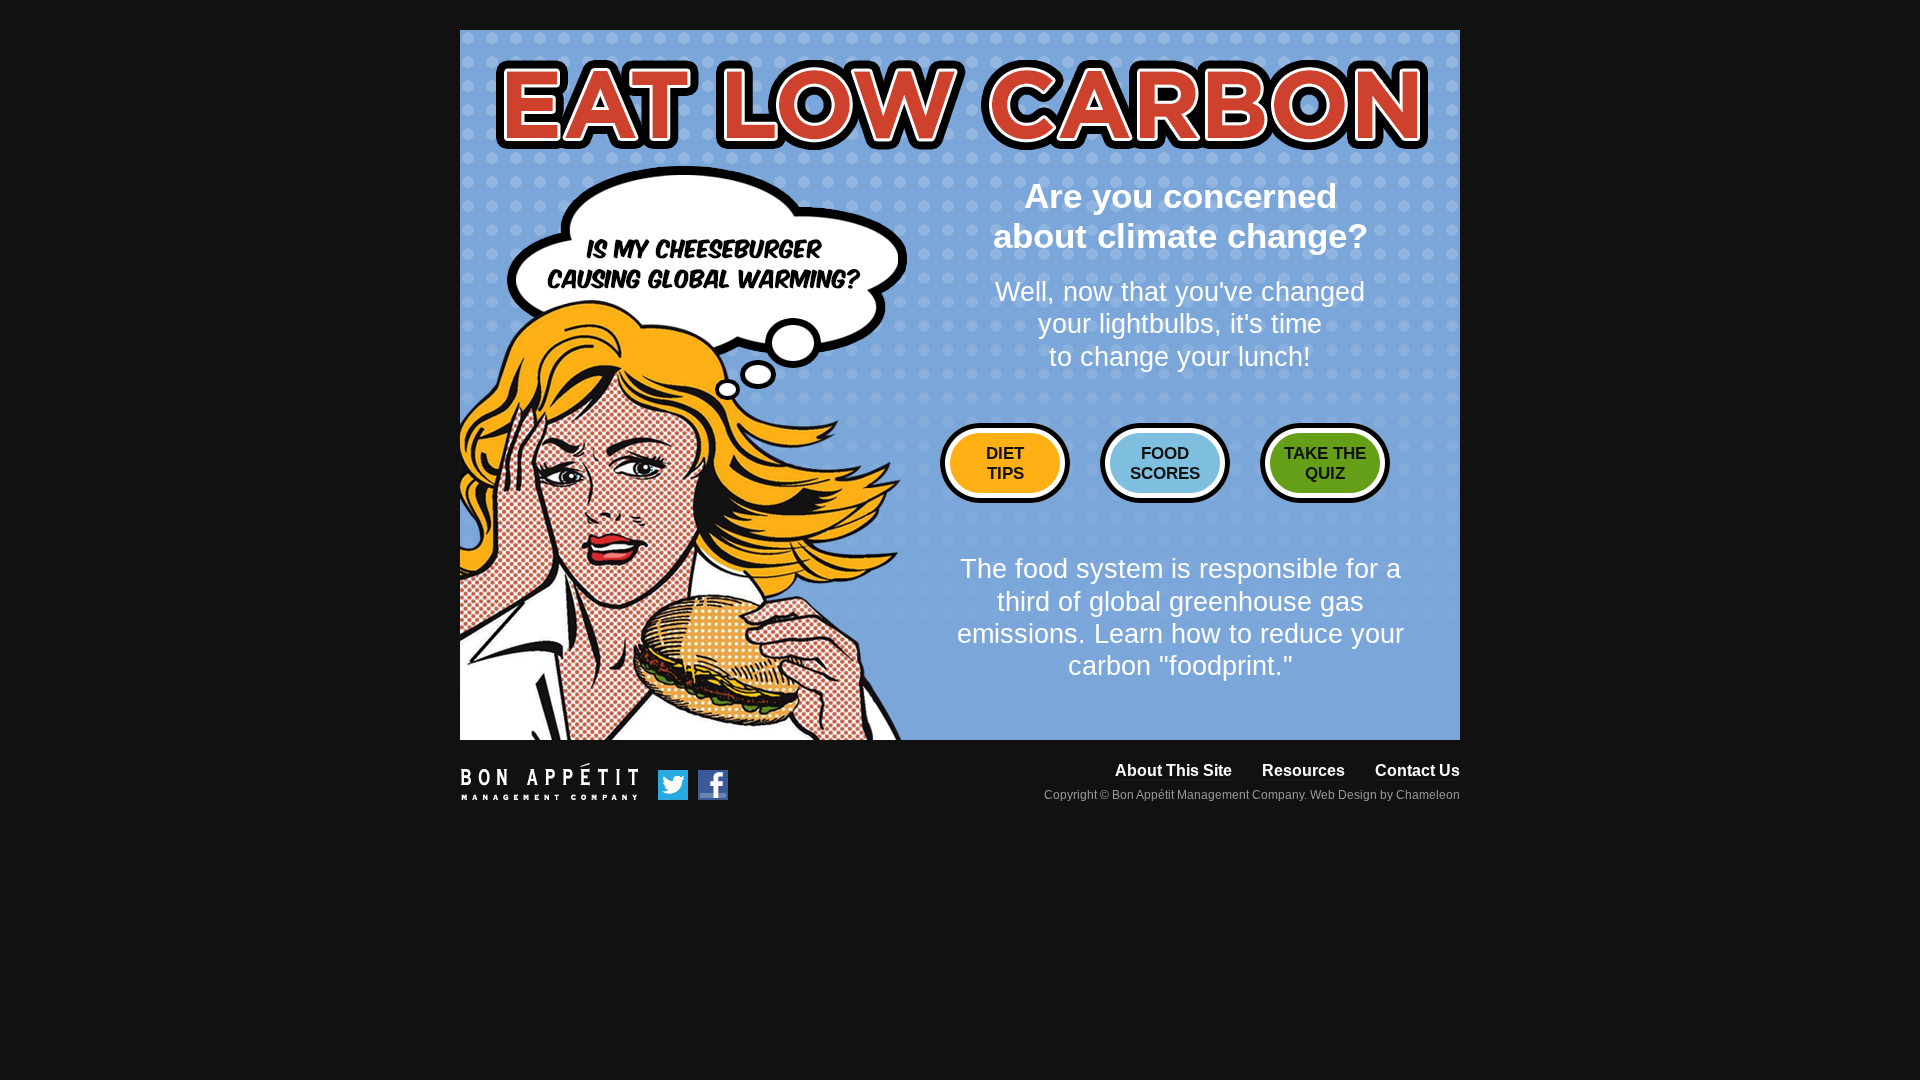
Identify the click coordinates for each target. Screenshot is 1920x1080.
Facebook (713, 785)
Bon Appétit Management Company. (1209, 795)
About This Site (1173, 770)
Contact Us (1417, 770)
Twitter (673, 785)
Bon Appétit (549, 781)
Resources (1303, 770)
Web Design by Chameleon (1385, 795)
